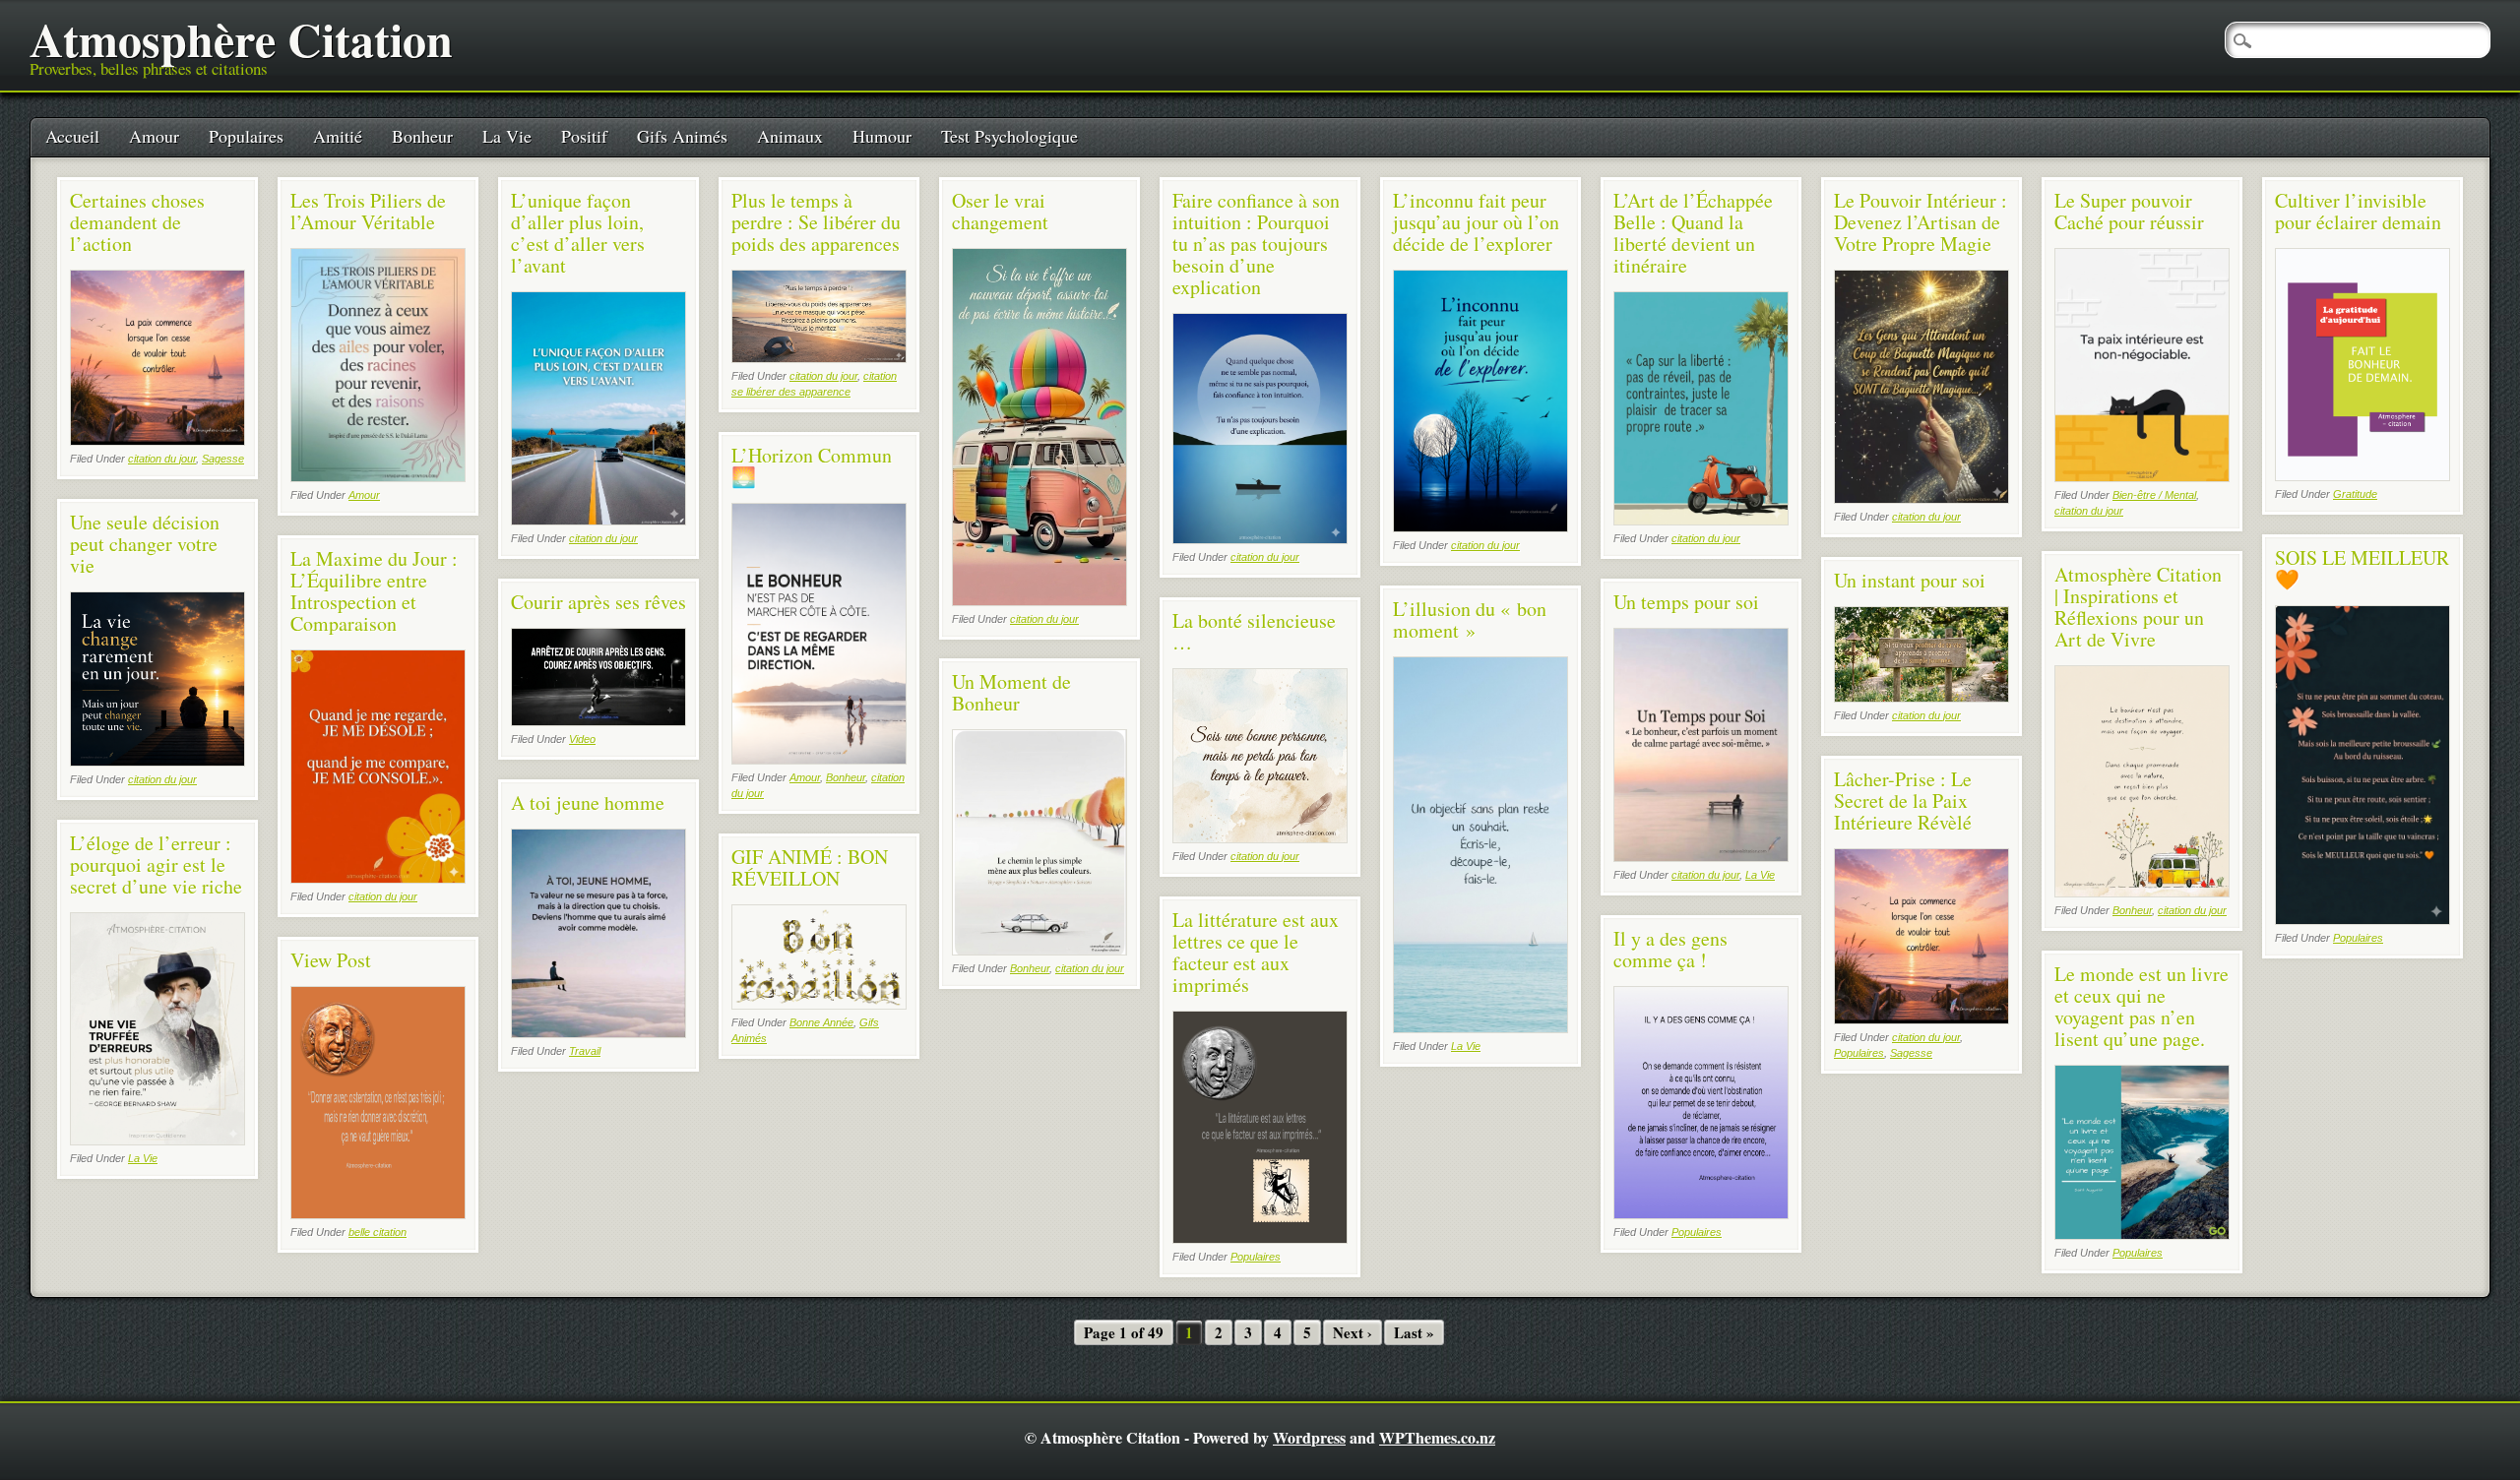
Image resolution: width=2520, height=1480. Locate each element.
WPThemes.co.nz (1437, 1437)
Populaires (246, 136)
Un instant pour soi (1910, 580)
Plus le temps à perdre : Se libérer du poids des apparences (816, 222)
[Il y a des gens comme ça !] (1701, 1214)
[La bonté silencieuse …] (1260, 838)
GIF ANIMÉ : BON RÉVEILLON (810, 867)
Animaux (790, 136)
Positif (584, 136)
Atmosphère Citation (241, 38)
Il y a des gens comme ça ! (1670, 949)
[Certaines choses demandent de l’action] (157, 440)
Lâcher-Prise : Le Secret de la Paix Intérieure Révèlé (1903, 801)
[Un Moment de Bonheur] (1039, 950)
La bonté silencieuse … (1254, 631)
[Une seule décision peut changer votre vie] (157, 761)
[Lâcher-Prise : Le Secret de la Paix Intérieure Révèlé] (1921, 1019)
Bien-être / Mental (2154, 495)
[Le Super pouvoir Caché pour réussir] (2142, 477)
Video (582, 739)
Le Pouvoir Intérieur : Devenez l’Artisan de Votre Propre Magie (1921, 222)
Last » (1414, 1332)
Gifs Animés (682, 136)
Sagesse (223, 459)
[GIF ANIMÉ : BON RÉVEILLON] (819, 1004)
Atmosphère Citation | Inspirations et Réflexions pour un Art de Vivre (2138, 607)
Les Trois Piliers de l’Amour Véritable (368, 211)
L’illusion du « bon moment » (1470, 619)
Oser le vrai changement (1000, 211)
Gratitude (2355, 494)
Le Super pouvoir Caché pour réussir (2129, 211)
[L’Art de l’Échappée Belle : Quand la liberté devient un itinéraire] (1701, 520)
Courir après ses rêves (598, 602)
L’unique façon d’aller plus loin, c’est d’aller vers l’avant (578, 233)
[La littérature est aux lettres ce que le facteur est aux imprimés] (1260, 1238)
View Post (331, 960)
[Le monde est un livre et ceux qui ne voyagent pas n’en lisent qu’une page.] (2142, 1234)
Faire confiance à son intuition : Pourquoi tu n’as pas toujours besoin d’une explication (1256, 244)
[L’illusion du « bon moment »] (1480, 1028)
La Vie (507, 136)
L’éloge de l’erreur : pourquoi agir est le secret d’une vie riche (156, 864)
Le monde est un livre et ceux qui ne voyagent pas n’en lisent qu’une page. (2142, 1006)
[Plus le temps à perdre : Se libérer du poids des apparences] (819, 358)
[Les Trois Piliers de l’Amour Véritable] (378, 477)
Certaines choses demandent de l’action (137, 222)
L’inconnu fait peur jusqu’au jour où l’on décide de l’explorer (1476, 222)
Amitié (338, 136)
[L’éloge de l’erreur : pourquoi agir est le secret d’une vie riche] (157, 1140)
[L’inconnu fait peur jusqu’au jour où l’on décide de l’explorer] (1480, 527)
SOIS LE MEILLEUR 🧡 (2362, 568)
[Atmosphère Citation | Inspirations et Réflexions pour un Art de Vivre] (2142, 892)
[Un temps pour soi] (1701, 857)
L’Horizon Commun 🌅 (812, 466)
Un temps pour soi (1686, 602)
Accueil (72, 136)
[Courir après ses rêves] (598, 721)
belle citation (378, 1232)
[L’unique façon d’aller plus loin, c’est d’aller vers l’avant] (598, 520)
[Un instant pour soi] (1921, 697)
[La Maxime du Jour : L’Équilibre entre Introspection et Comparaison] (378, 878)
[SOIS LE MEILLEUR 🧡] (2362, 920)
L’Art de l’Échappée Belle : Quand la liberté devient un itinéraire (1693, 233)
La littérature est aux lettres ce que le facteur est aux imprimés (1256, 952)
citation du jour (162, 459)
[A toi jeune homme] (598, 1033)
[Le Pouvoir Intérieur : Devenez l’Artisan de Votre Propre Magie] (1921, 498)
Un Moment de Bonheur (1011, 692)
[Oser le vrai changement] (1039, 601)
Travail (585, 1051)
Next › (1353, 1332)
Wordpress (1309, 1437)
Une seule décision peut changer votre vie (145, 544)
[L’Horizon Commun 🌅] (819, 759)
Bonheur (422, 136)
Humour (882, 136)
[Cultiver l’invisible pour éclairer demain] (2362, 476)
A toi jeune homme (588, 802)
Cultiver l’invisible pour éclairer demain (2358, 211)
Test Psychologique (1009, 136)
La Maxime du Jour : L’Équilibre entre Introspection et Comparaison (374, 591)
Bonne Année (821, 1022)
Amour (154, 136)
